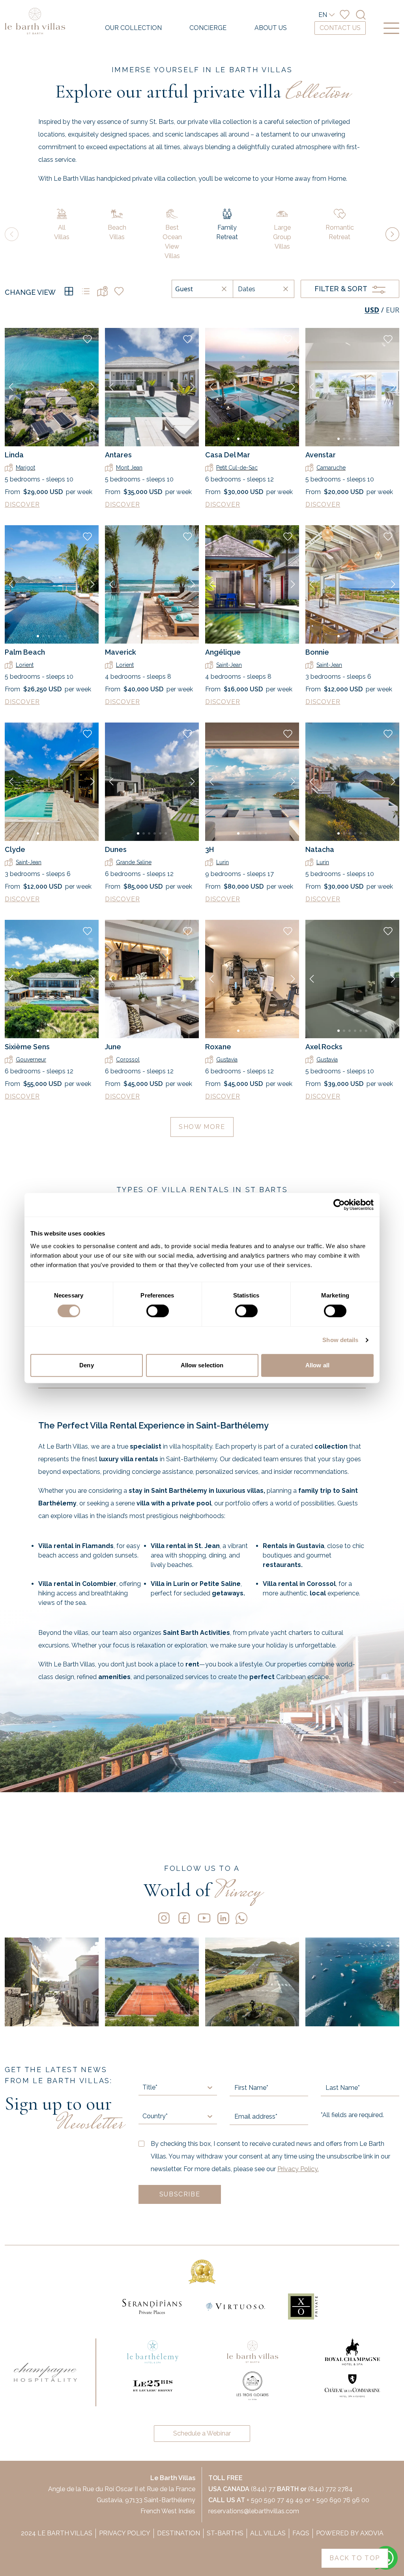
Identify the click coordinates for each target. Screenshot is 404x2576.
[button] (11, 387)
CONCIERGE (208, 28)
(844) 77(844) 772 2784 (281, 2489)
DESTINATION (179, 2533)
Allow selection (202, 1365)
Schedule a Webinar (202, 2433)
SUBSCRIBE (180, 2194)
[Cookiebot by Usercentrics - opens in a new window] (339, 1205)
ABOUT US (271, 28)
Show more (202, 1127)
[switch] (158, 1311)
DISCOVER (22, 505)
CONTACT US (340, 28)
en (323, 15)
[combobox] (143, 2087)
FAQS (301, 2533)
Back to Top (355, 2558)
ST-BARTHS (225, 2533)
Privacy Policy (125, 2533)
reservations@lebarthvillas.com (254, 2511)
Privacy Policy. (298, 2169)
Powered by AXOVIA (350, 2533)
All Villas (268, 2533)
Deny (86, 1365)
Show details (340, 1340)
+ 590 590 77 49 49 (275, 2500)
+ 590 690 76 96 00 (341, 2500)
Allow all (317, 1365)
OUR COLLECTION (133, 28)
